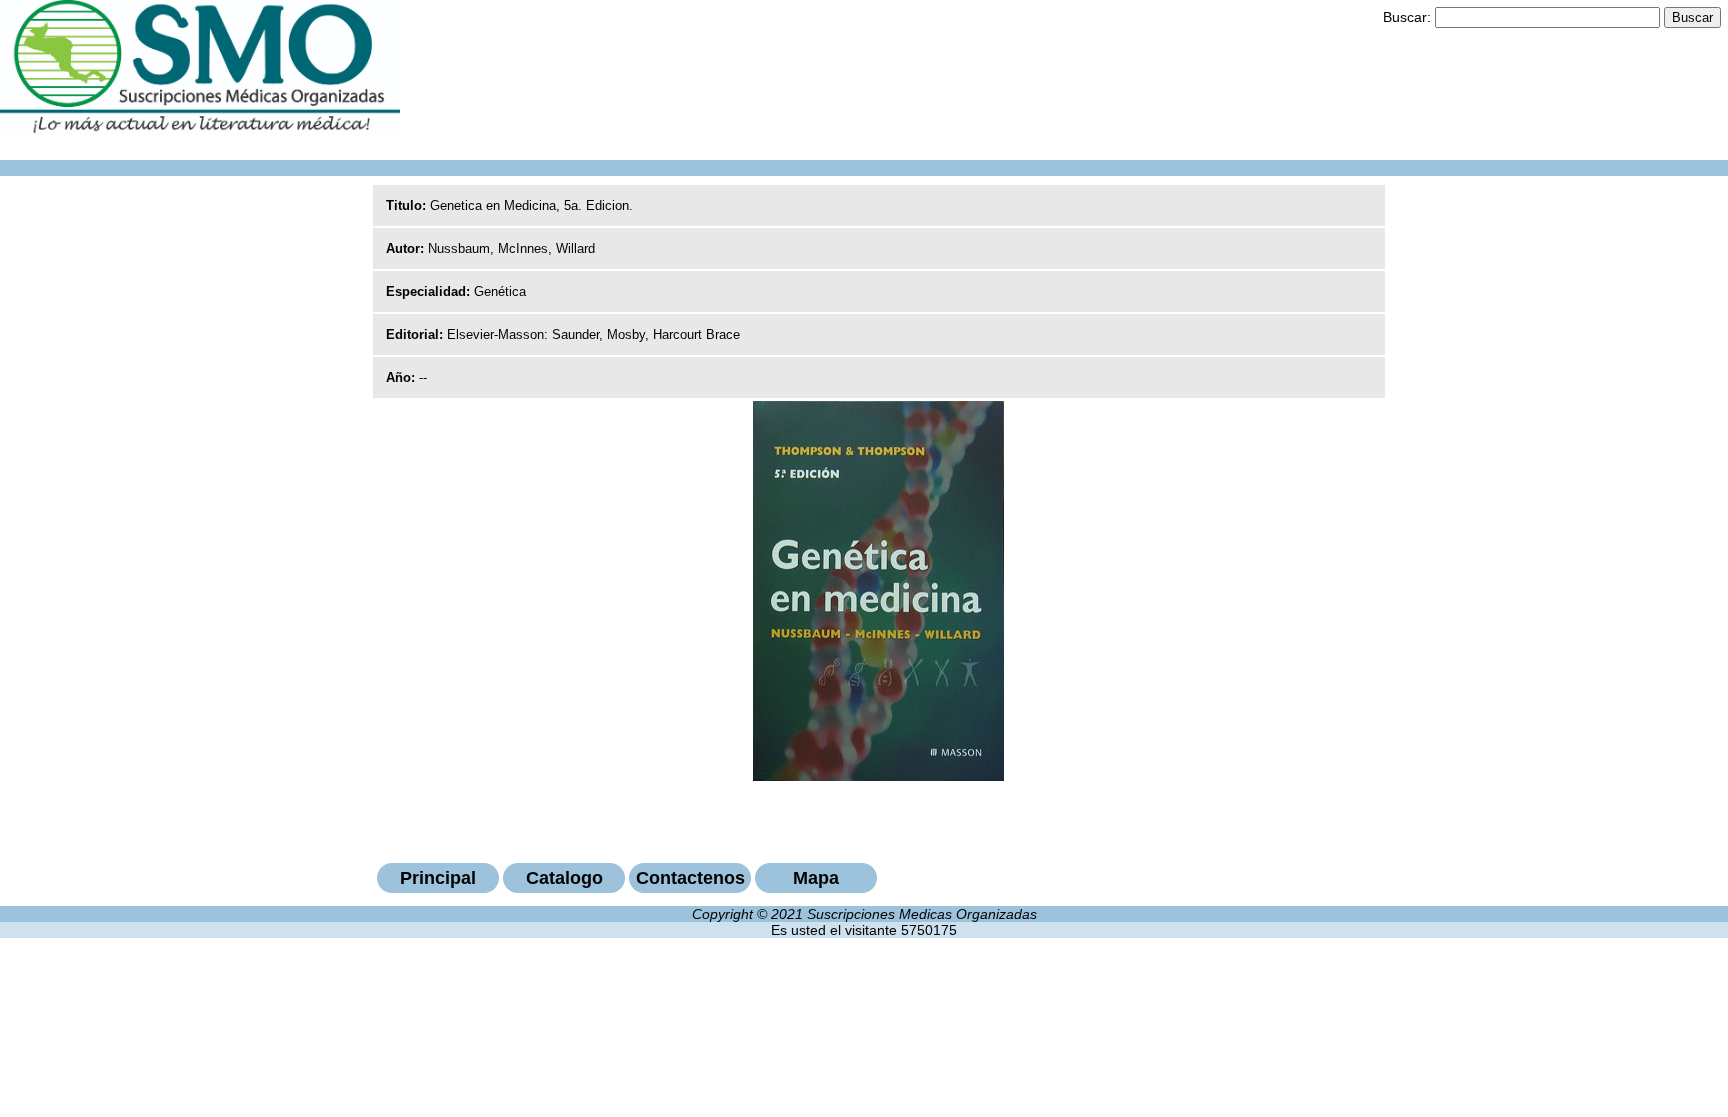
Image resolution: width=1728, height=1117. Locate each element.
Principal (438, 878)
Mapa (816, 878)
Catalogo (564, 878)
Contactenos (690, 878)
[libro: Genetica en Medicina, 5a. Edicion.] (878, 776)
